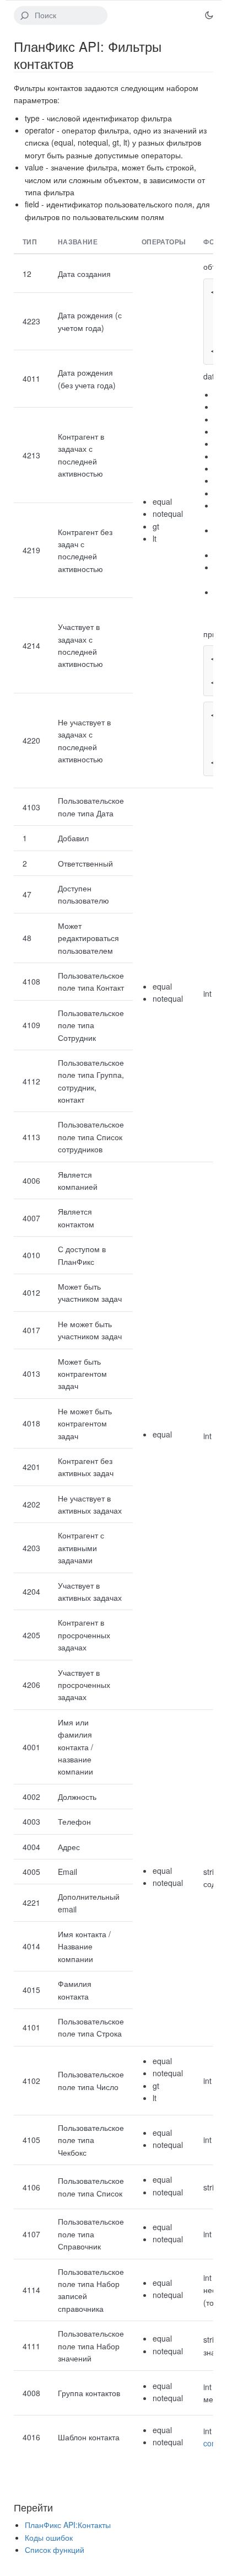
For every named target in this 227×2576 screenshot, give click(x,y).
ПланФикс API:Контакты (68, 2525)
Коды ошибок (49, 2537)
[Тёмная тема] (209, 15)
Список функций (55, 2550)
